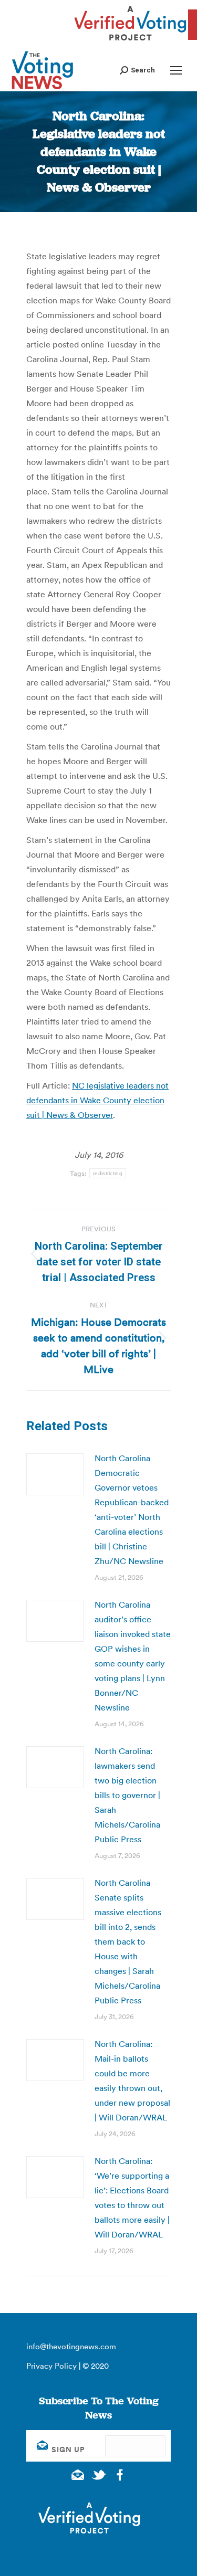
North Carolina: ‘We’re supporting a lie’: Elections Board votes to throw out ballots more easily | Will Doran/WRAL (132, 2198)
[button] (137, 70)
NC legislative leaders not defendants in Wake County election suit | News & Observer (97, 1100)
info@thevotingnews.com (71, 2346)
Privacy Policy (51, 2366)
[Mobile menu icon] (176, 70)
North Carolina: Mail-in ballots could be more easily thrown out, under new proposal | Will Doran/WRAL (132, 2081)
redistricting (108, 1173)
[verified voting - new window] (130, 42)
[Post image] (55, 1474)
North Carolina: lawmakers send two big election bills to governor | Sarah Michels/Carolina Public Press (127, 1795)
